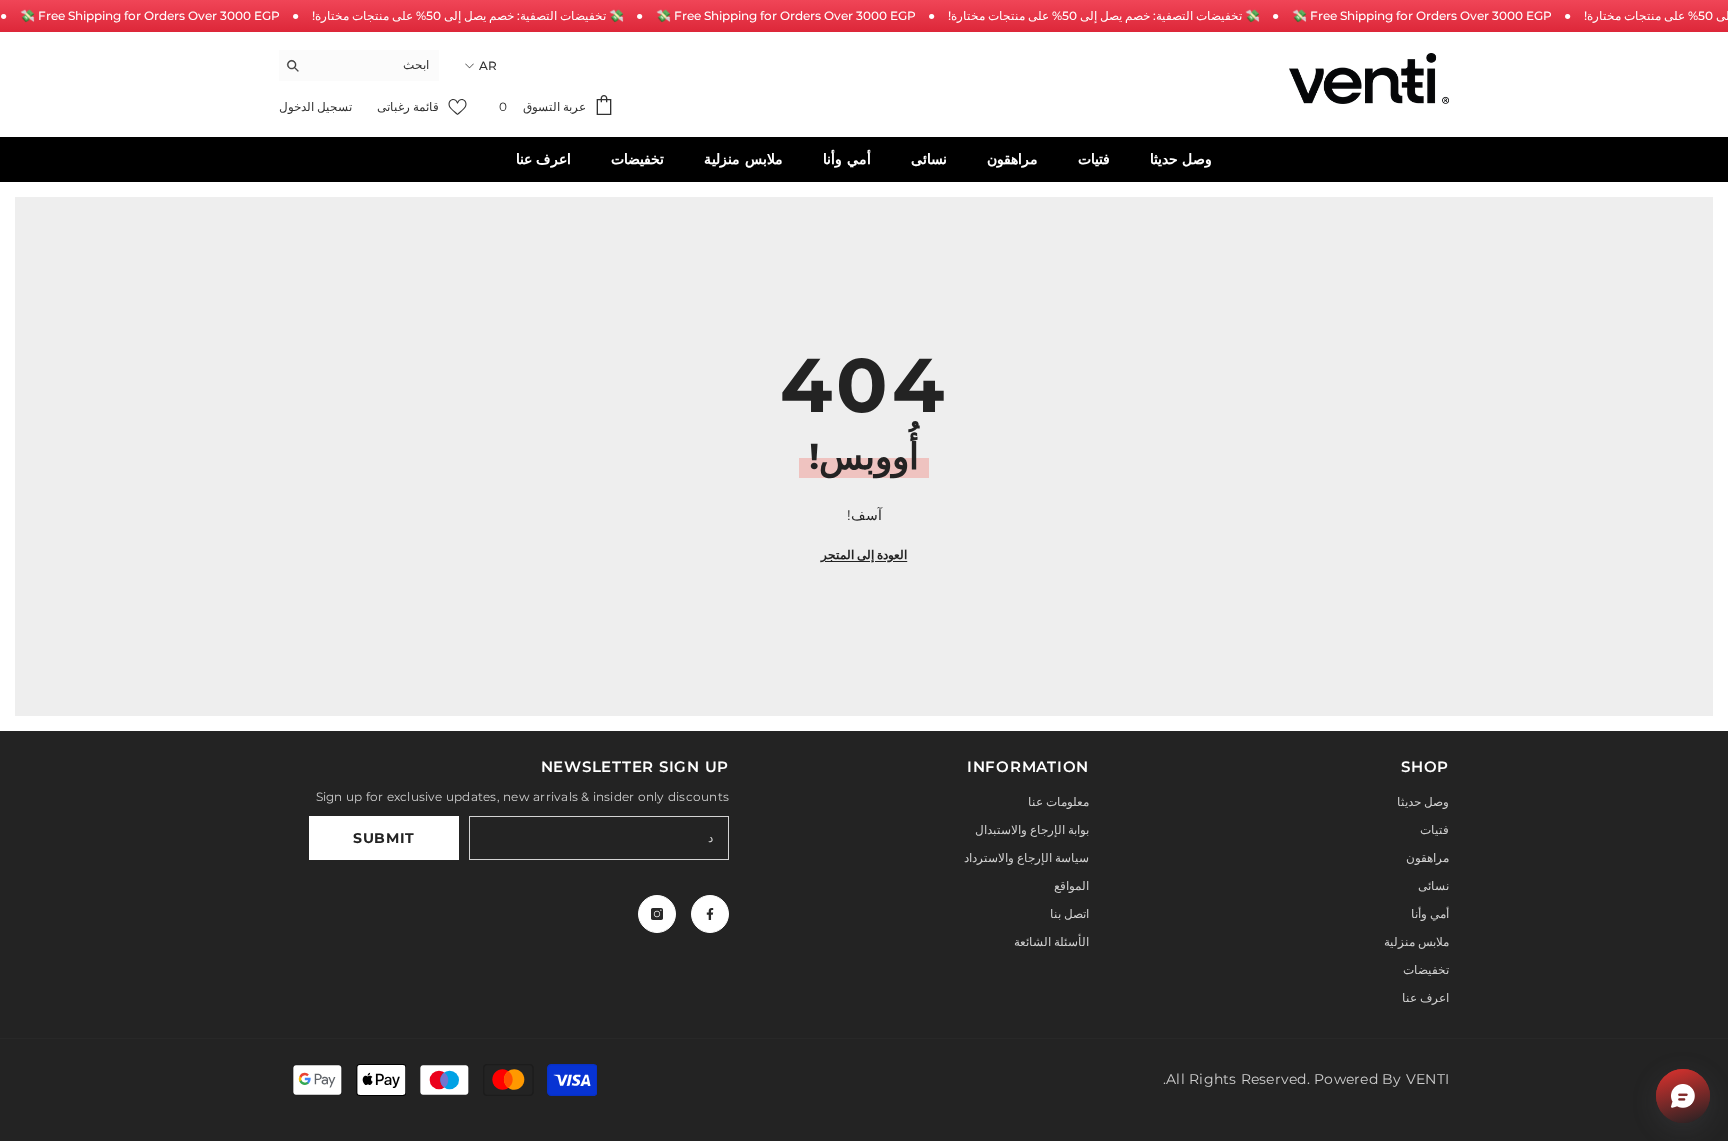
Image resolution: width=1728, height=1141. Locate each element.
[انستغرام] (657, 914)
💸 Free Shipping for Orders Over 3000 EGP (150, 15)
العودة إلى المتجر (864, 554)
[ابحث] (359, 65)
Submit (384, 838)
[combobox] (374, 65)
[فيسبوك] (710, 914)
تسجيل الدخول (315, 106)
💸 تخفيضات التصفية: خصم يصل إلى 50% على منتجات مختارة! (468, 15)
